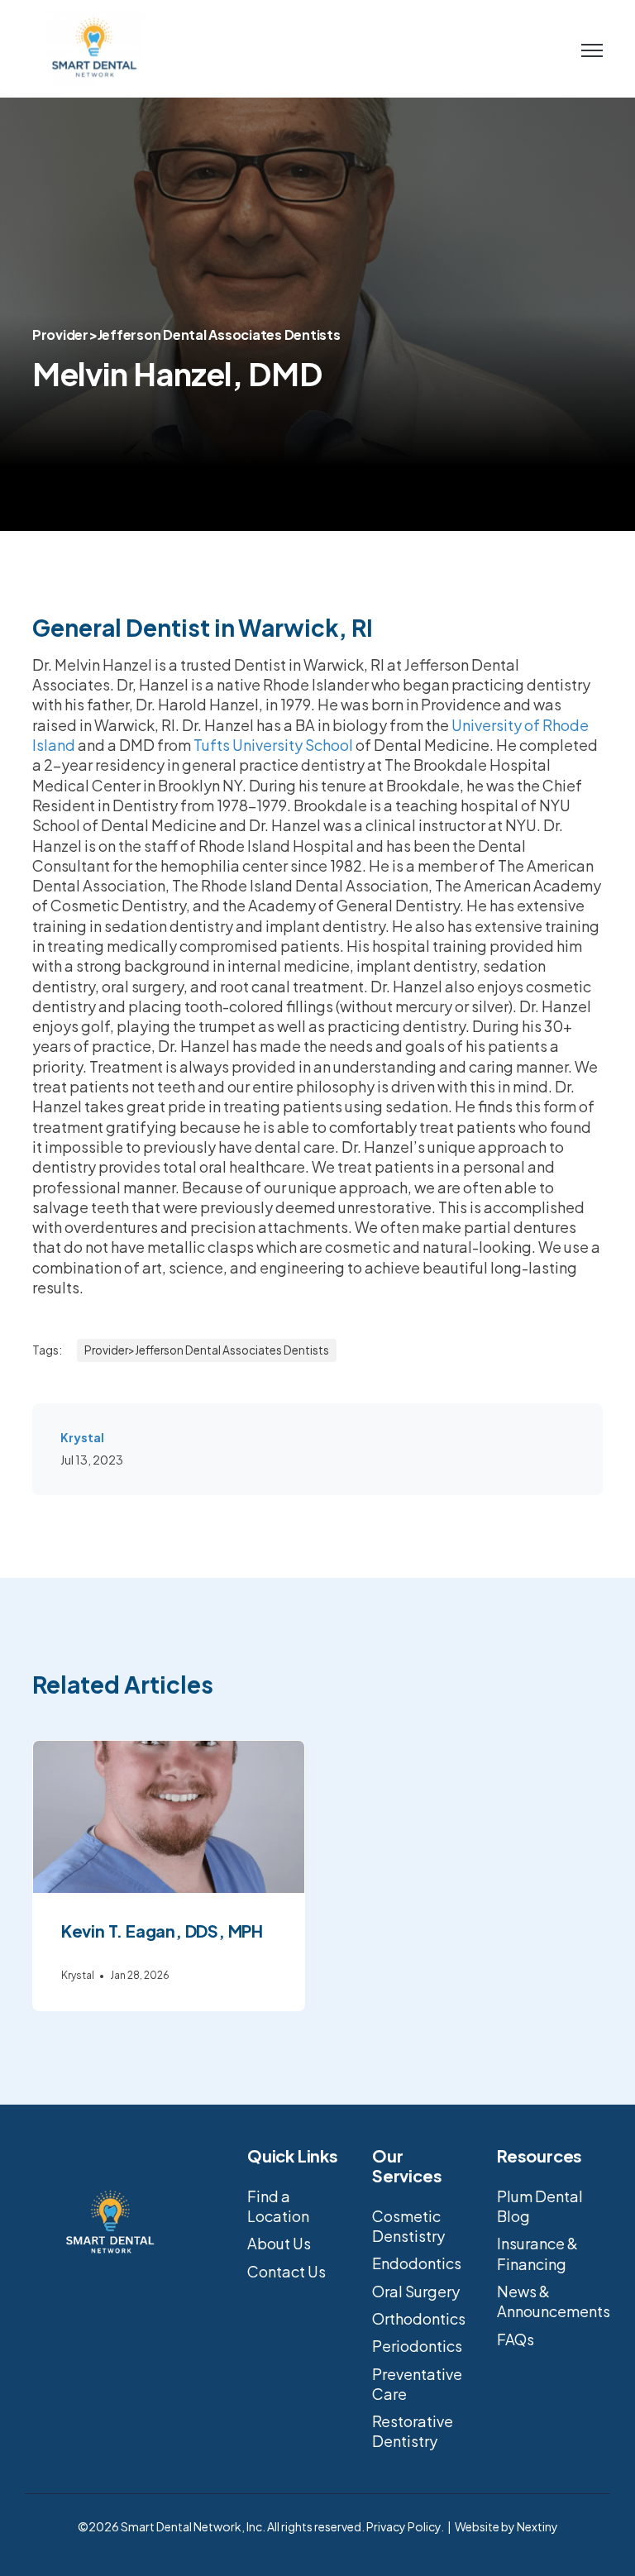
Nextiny (537, 2526)
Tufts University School (273, 745)
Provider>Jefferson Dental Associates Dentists (186, 335)
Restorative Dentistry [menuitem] (413, 2431)
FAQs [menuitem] (516, 2339)
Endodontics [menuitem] (417, 2263)
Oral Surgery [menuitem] (416, 2291)
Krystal (82, 1437)
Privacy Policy (403, 2526)
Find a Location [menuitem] (278, 2206)
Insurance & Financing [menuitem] (537, 2253)
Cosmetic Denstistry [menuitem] (408, 2226)
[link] (94, 47)
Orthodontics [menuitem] (419, 2318)
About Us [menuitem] (279, 2243)
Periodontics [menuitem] (417, 2346)
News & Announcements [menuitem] (554, 2301)
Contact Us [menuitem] (286, 2271)
